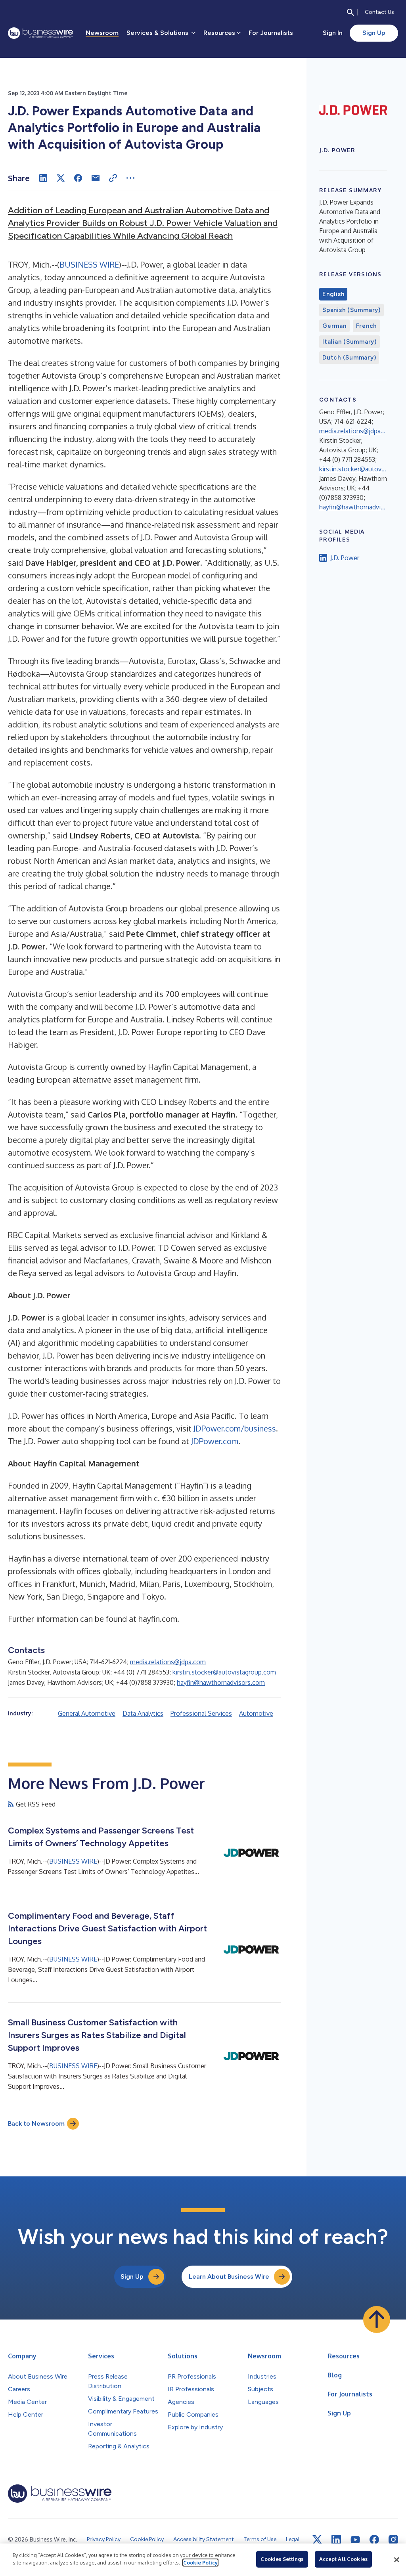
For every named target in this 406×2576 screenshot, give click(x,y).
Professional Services (201, 1713)
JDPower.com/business (235, 1428)
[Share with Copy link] (113, 178)
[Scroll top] (377, 2320)
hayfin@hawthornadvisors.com (221, 1682)
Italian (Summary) (350, 342)
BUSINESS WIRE (89, 264)
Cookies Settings (282, 2559)
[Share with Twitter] (61, 178)
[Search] (350, 12)
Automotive (256, 1713)
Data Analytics (143, 1713)
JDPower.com (215, 1441)
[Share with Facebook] (78, 178)
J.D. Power (345, 558)
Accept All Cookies (343, 2559)
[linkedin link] (336, 2540)
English (333, 294)
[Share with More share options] (130, 178)
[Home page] (40, 33)
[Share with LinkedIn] (43, 178)
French (367, 326)
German (334, 326)
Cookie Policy (200, 2563)
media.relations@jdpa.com (168, 1662)
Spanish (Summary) (351, 310)
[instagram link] (393, 2540)
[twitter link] (317, 2540)
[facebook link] (374, 2540)
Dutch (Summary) (349, 358)
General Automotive (87, 1713)
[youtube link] (355, 2540)
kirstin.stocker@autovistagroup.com (224, 1672)
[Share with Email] (96, 178)
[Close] (396, 2560)
